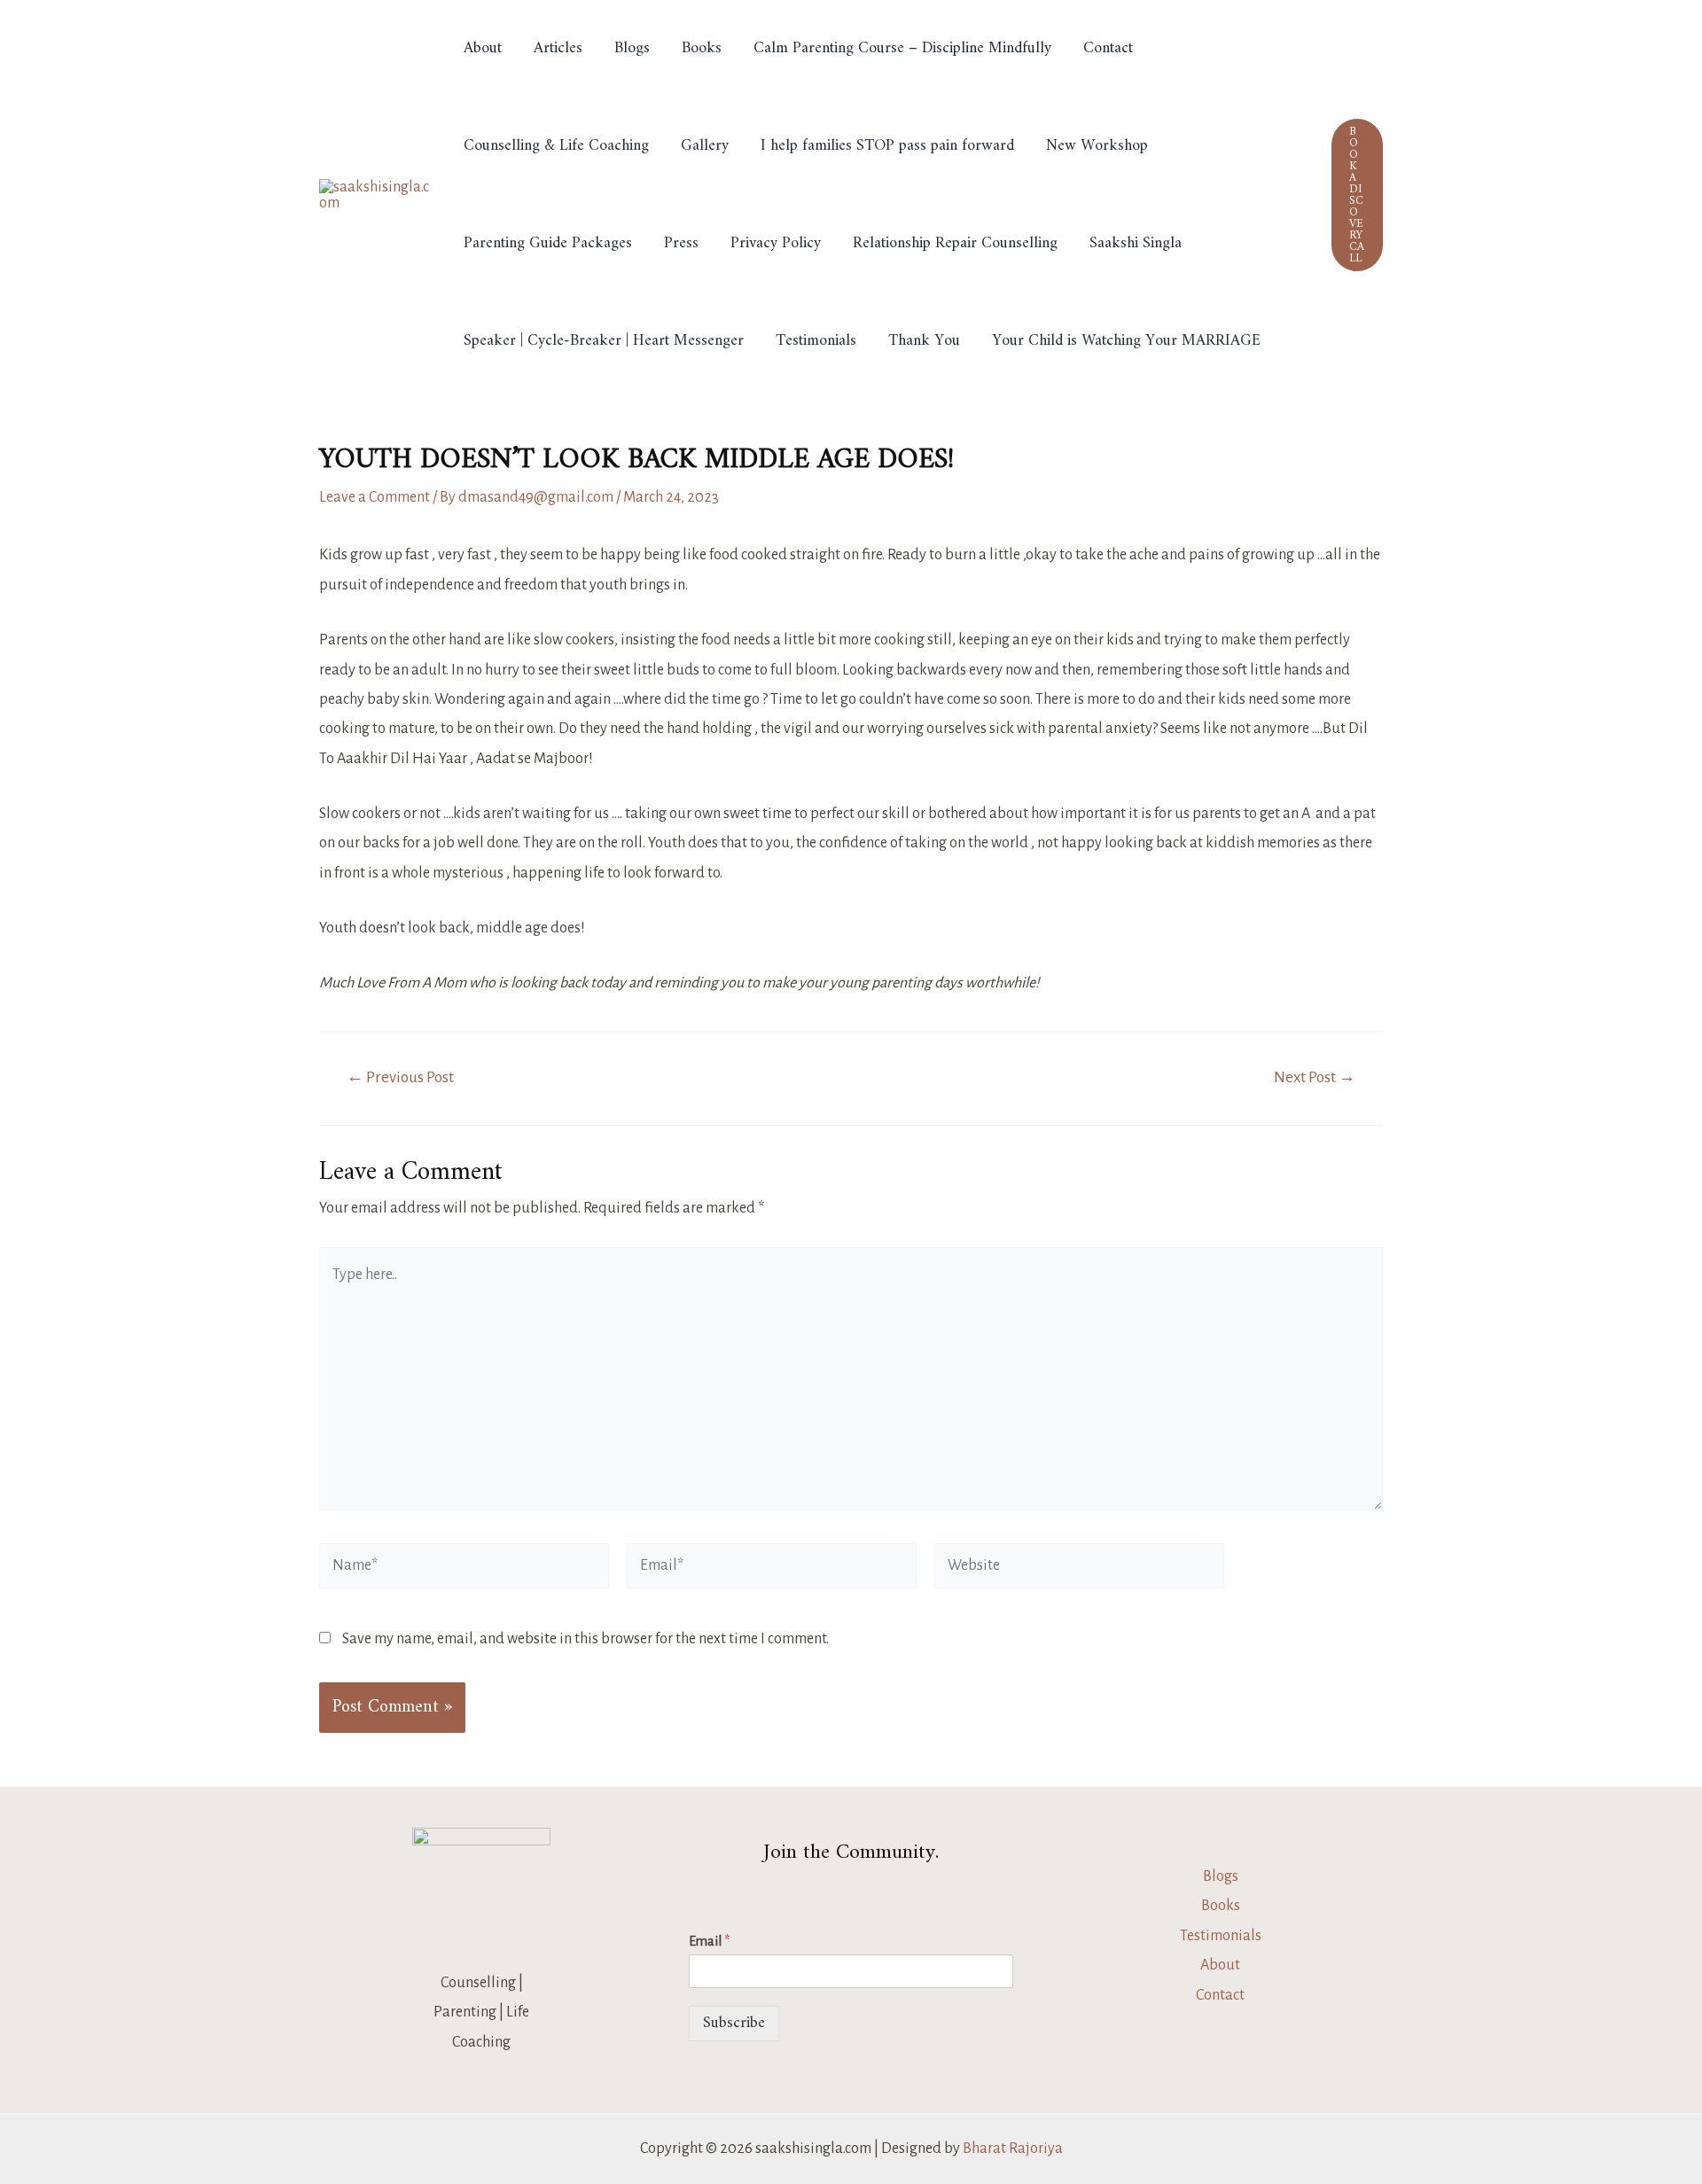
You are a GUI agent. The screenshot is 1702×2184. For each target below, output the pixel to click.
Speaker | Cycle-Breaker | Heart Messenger (604, 341)
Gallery (705, 146)
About (483, 48)
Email (709, 1941)
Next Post (1315, 1077)
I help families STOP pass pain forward (887, 146)
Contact (1108, 48)
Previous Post (400, 1077)
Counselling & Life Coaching (556, 146)
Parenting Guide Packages (548, 243)
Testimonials (816, 341)
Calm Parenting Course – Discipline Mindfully (902, 48)
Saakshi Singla (1136, 243)
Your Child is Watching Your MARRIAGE (1126, 341)
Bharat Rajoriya (1013, 2149)
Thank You (924, 341)
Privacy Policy (776, 243)
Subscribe (734, 2023)
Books (702, 48)
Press (681, 243)
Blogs (632, 48)
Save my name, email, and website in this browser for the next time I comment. (586, 1639)
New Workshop (1097, 146)
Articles (558, 48)
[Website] (1079, 1569)
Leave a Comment (375, 497)
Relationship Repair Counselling (955, 243)
